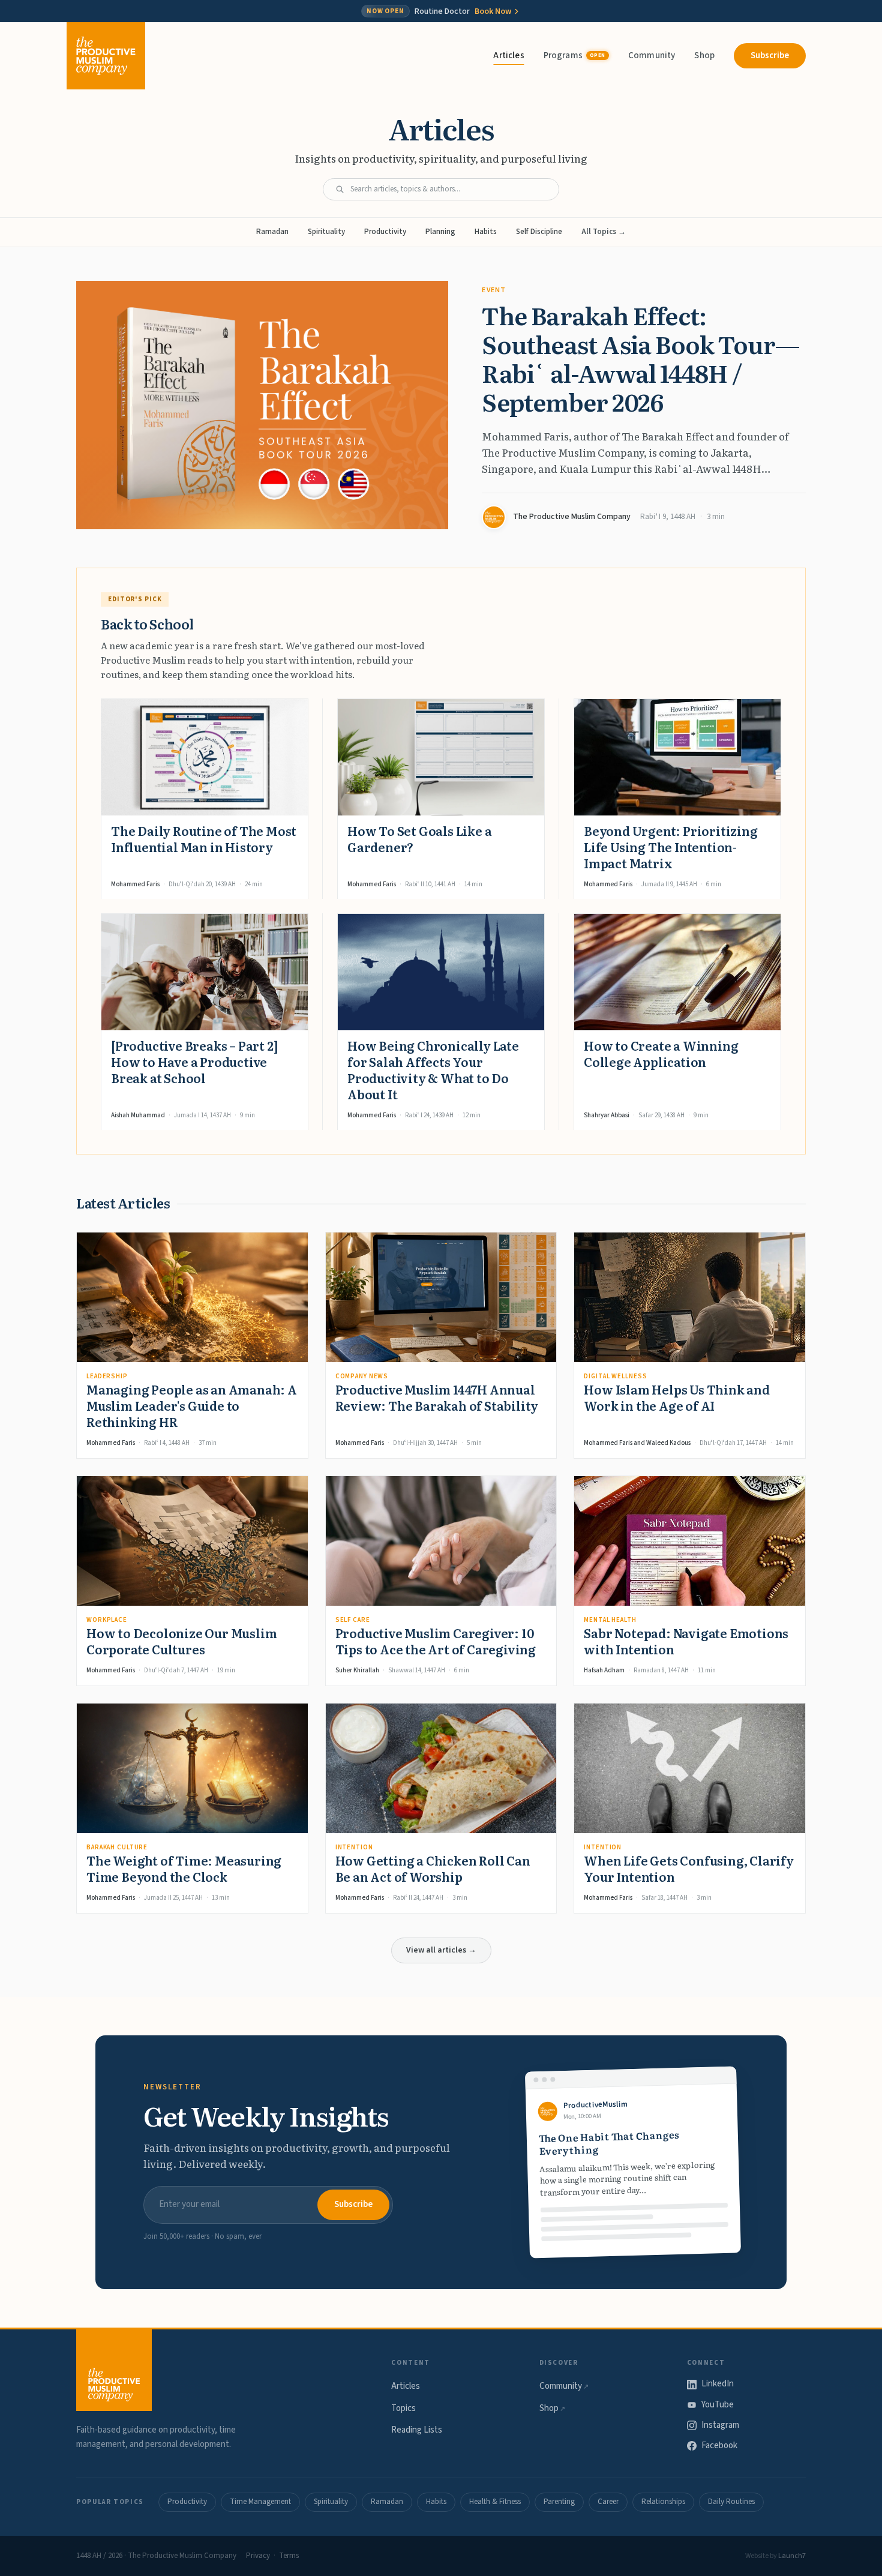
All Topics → (604, 232)
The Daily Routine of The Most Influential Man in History (204, 839)
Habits (486, 232)
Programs (574, 56)
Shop (704, 56)
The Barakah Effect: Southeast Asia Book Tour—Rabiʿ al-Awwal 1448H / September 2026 (640, 358)
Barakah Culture (117, 1847)
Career (608, 2502)
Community (652, 56)
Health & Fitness (495, 2502)
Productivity (385, 232)
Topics (403, 2408)
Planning (440, 232)
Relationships (663, 2502)
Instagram (720, 2425)
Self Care (353, 1620)
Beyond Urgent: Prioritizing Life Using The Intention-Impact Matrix (671, 847)
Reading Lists (417, 2430)
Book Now (493, 11)
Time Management (260, 2502)
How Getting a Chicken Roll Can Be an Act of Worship (433, 1868)
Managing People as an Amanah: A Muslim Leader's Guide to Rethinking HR (192, 1405)
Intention (354, 1847)
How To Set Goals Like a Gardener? (419, 839)
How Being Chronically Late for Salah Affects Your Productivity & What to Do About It (433, 1070)
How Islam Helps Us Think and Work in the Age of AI (676, 1397)
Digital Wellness (615, 1376)
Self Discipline (539, 232)
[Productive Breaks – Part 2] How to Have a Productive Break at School (194, 1061)
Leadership (107, 1376)
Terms (289, 2556)
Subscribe (770, 56)
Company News (362, 1376)
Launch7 (792, 2556)
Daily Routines (731, 2502)
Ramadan (272, 232)
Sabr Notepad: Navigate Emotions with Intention (686, 1641)
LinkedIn (718, 2384)
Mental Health (610, 1620)
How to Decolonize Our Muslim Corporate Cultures (181, 1641)
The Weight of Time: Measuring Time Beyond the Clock (184, 1868)
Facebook (719, 2445)
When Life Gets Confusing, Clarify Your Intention (688, 1868)
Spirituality (326, 232)
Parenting (559, 2502)
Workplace (107, 1620)
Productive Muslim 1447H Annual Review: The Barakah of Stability (437, 1397)
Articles (508, 56)
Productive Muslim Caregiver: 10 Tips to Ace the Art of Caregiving (436, 1641)
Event (494, 290)
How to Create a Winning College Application (661, 1053)
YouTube (718, 2405)
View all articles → (441, 1950)
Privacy (258, 2556)
